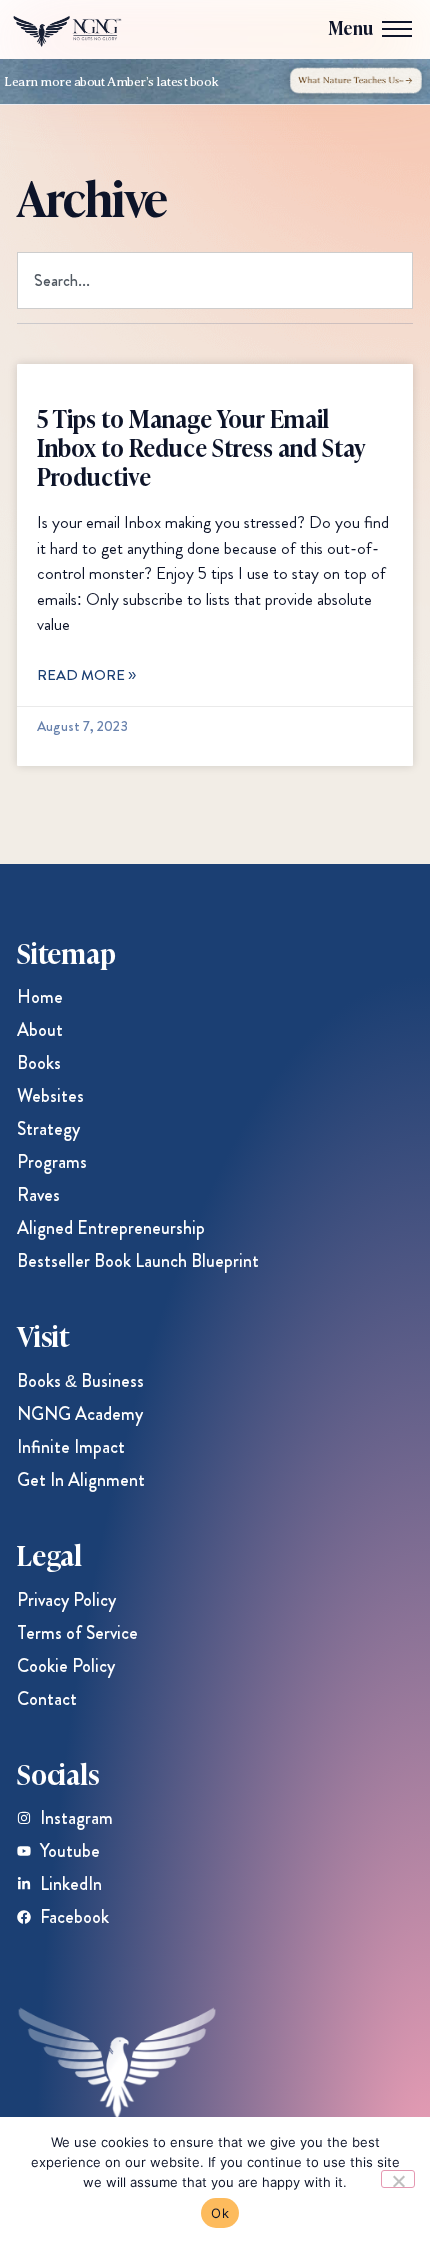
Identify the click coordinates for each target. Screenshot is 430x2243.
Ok (220, 2213)
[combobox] (215, 280)
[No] (398, 2179)
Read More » (86, 675)
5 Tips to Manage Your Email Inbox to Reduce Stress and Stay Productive (201, 446)
